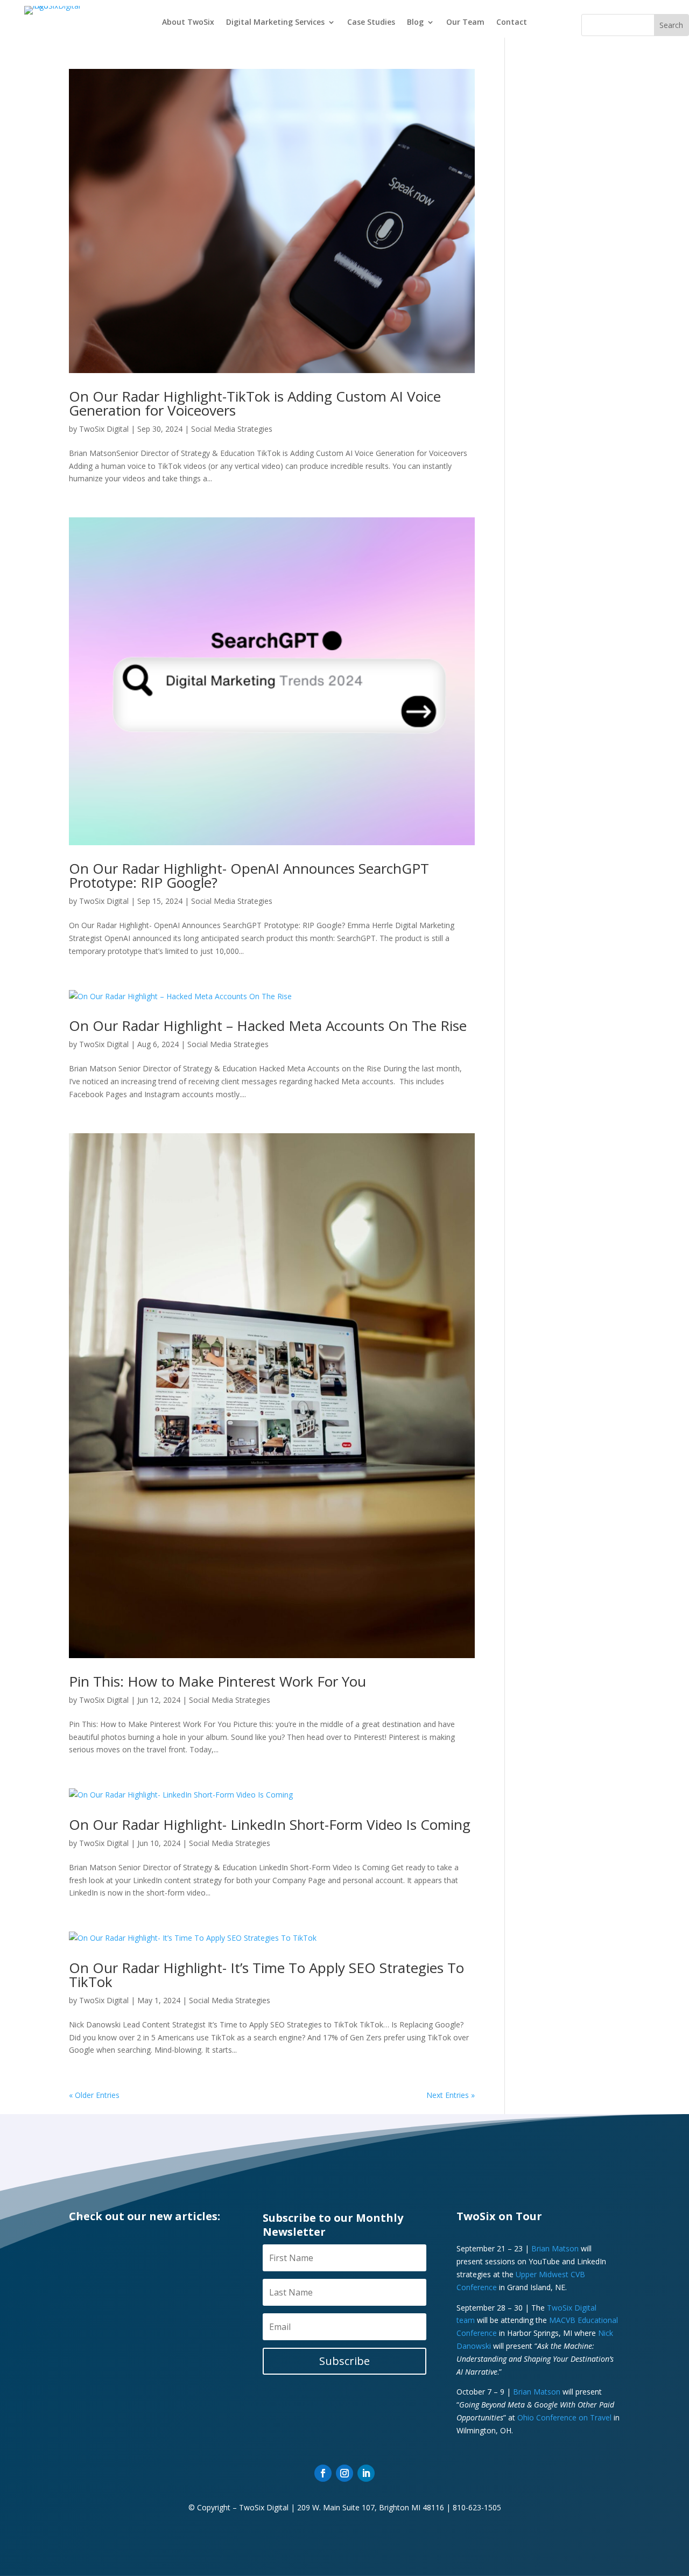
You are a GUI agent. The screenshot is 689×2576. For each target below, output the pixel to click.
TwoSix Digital (104, 429)
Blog (415, 23)
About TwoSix (188, 23)
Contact (512, 23)
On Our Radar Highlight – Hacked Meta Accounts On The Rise (268, 1026)
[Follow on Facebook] (323, 2473)
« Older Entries (94, 2095)
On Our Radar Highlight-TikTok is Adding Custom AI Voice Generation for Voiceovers (255, 403)
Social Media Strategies (232, 429)
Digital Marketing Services (275, 23)
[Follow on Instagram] (344, 2473)
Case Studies (371, 23)
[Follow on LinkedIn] (366, 2473)
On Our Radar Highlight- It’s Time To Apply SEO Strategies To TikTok (266, 1975)
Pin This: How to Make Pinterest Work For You (217, 1681)
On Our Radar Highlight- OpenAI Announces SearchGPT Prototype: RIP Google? (249, 875)
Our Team (465, 23)
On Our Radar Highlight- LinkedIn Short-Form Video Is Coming (270, 1824)
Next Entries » (451, 2095)
